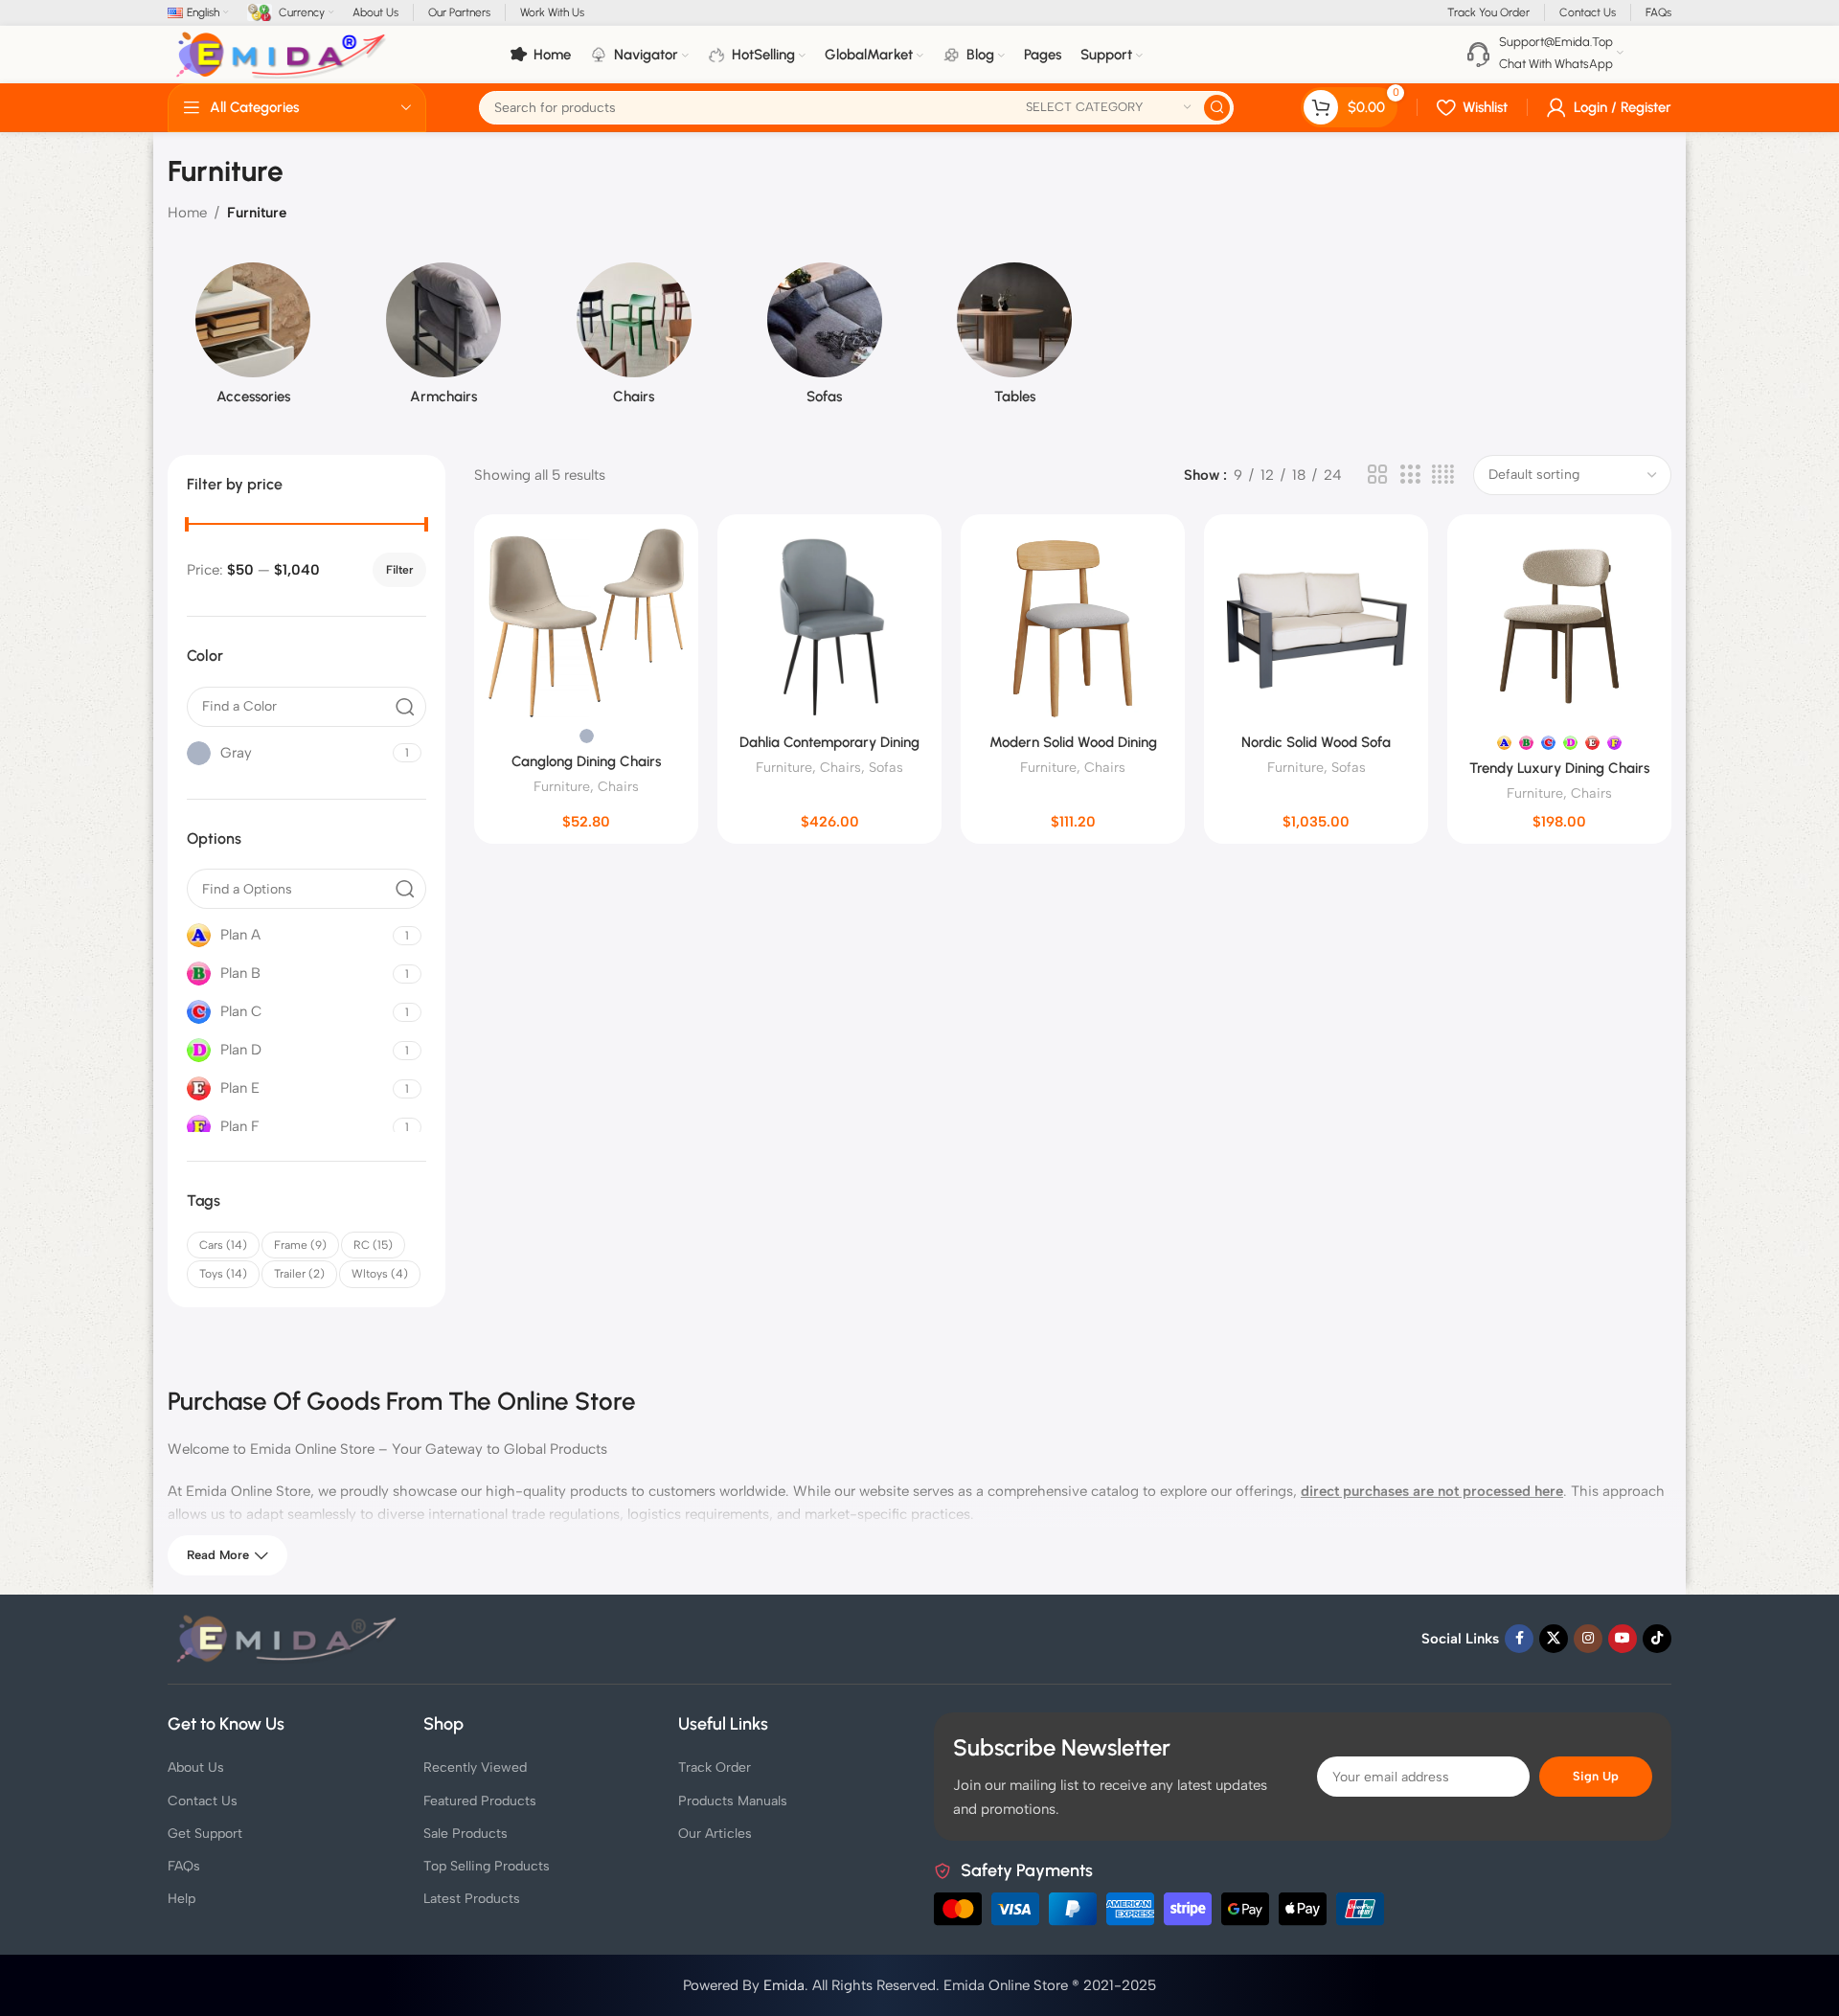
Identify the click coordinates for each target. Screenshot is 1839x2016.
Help (182, 1899)
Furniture (562, 786)
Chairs (618, 786)
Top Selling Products (487, 1866)
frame (300, 1245)
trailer (299, 1274)
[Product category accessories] (253, 340)
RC (373, 1245)
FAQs (184, 1866)
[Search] (1217, 108)
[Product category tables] (1015, 340)
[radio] (587, 736)
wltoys (380, 1274)
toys (223, 1274)
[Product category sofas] (824, 340)
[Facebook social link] (1519, 1639)
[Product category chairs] (635, 340)
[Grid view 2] (1377, 475)
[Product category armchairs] (444, 340)
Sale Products (465, 1834)
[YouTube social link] (1623, 1639)
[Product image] (586, 623)
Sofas (886, 767)
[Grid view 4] (1443, 475)
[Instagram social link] (1588, 1639)
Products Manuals (733, 1801)
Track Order (715, 1767)
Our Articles (715, 1834)
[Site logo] (282, 54)
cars (223, 1245)
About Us (196, 1767)
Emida (784, 1985)
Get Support (205, 1834)
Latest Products (472, 1899)
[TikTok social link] (1657, 1639)
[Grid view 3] (1410, 475)
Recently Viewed (475, 1767)
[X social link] (1554, 1639)
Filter (399, 570)
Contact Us (203, 1801)
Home (187, 213)
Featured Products (480, 1801)
